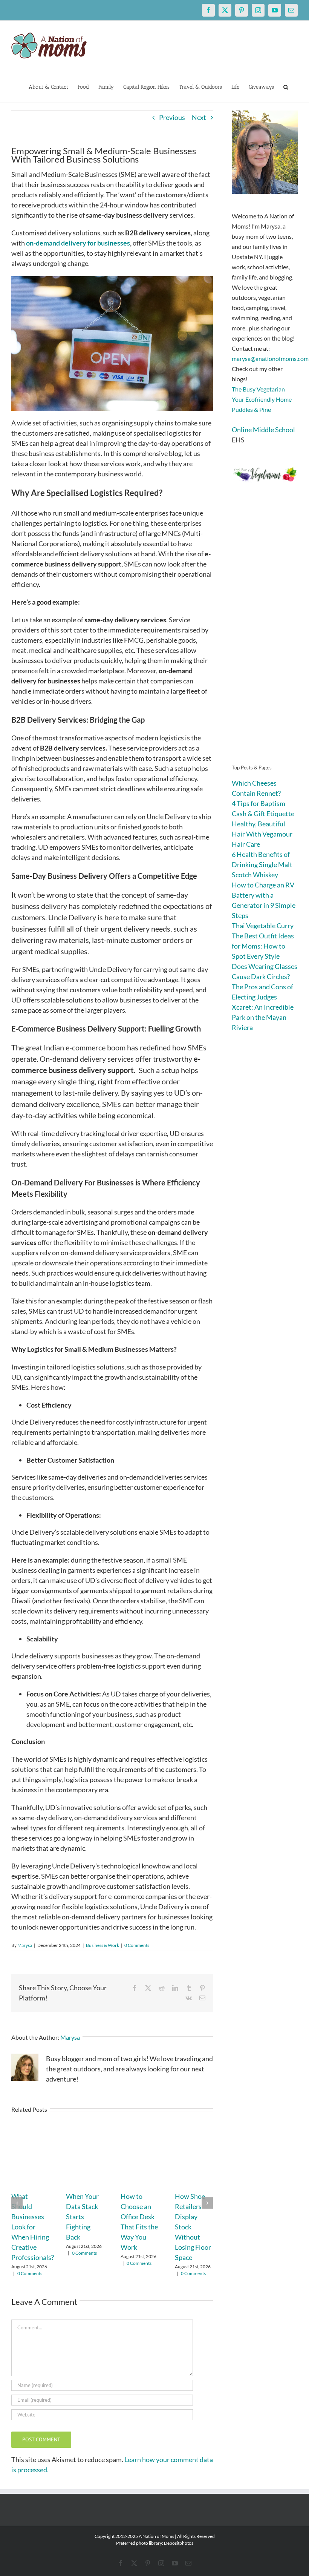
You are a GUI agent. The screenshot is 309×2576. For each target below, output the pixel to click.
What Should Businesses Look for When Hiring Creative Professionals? (33, 2227)
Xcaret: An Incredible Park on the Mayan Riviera (263, 1017)
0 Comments (137, 1945)
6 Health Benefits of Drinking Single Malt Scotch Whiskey (262, 864)
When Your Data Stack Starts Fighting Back (82, 2217)
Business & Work (102, 1945)
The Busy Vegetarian (258, 389)
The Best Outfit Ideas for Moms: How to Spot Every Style (263, 946)
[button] (286, 86)
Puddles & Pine (251, 409)
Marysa (25, 1945)
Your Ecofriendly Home (262, 399)
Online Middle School (263, 430)
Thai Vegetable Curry (263, 926)
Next (199, 117)
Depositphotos (179, 2543)
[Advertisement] (265, 634)
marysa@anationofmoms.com (270, 358)
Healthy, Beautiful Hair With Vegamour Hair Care (262, 834)
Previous (172, 117)
